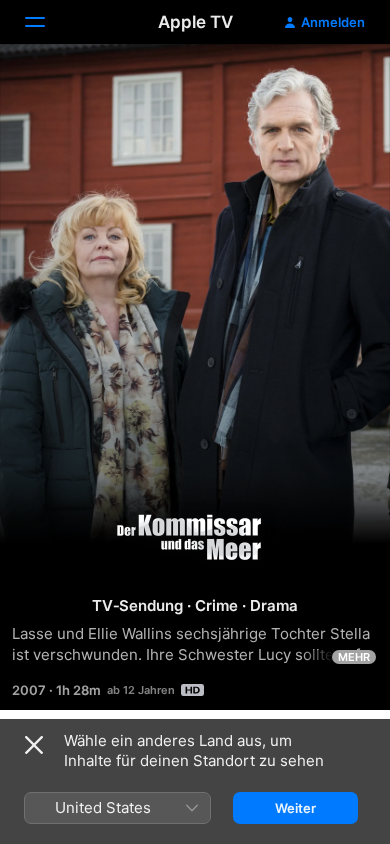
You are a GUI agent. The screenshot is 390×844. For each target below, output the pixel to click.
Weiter (295, 808)
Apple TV (195, 22)
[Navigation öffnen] (47, 22)
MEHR (354, 657)
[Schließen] (34, 745)
